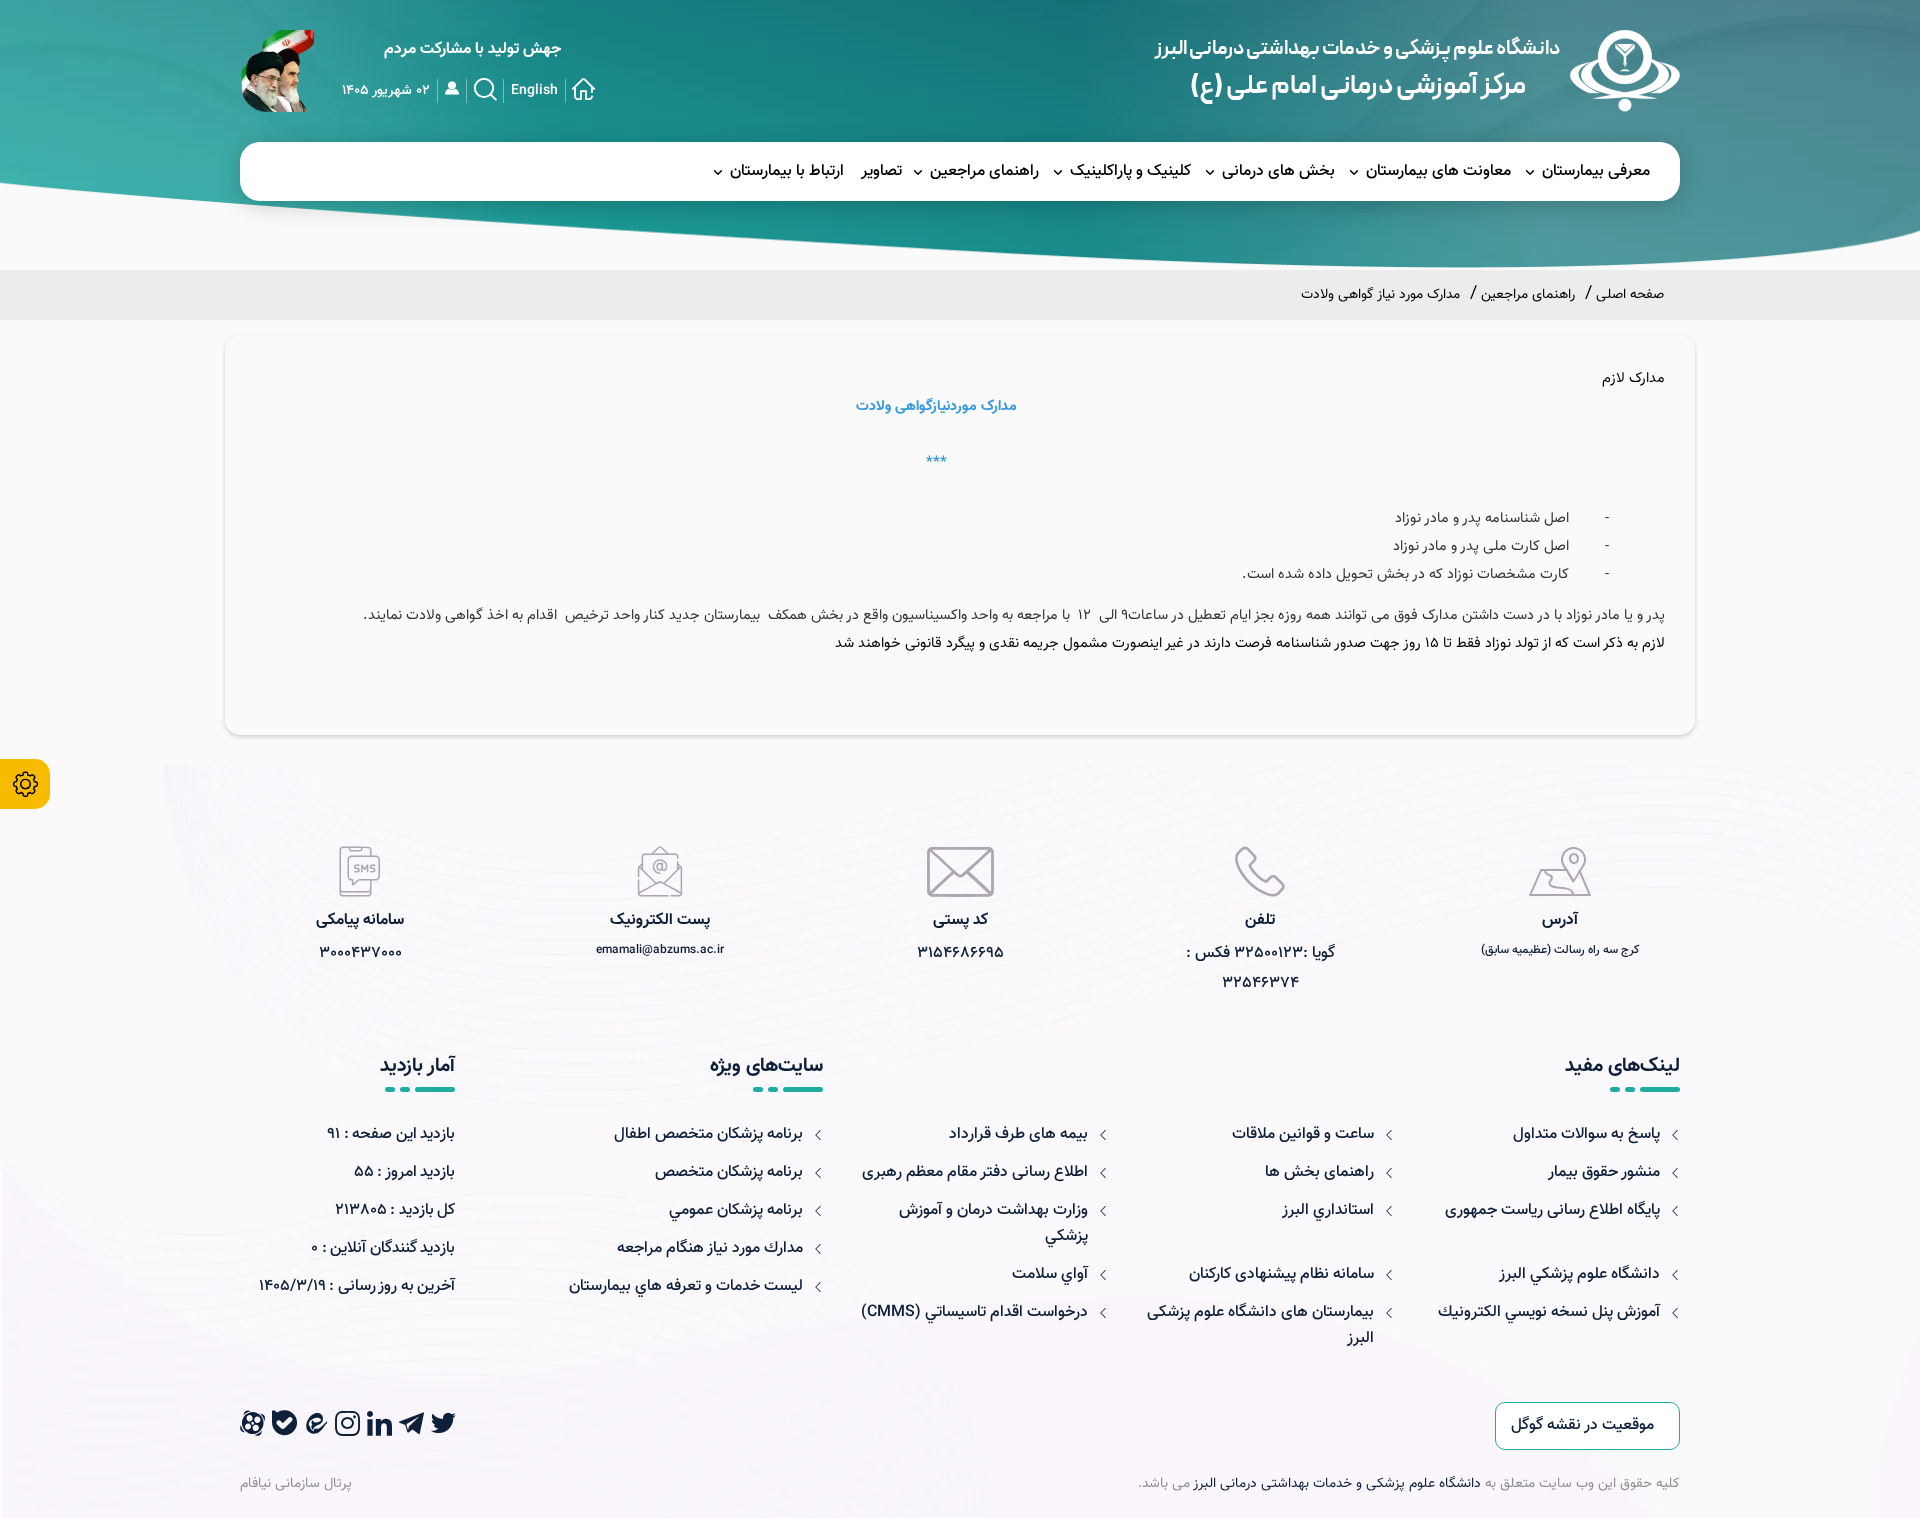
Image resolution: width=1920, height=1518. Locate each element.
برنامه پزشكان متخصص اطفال (708, 1134)
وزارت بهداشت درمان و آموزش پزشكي (993, 1223)
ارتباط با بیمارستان (787, 171)
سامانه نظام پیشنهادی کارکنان (1281, 1274)
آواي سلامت (1050, 1274)
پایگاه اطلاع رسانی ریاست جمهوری (1552, 1210)
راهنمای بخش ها (1319, 1172)
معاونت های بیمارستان (1438, 171)
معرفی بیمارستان (1596, 171)
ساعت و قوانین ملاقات (1303, 1134)
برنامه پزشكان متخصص (729, 1172)
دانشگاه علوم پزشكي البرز (1579, 1274)
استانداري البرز (1328, 1210)
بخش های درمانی (1278, 171)
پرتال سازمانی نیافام (296, 1484)
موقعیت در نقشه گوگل (1582, 1425)
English (534, 91)
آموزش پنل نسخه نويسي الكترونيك (1549, 1312)
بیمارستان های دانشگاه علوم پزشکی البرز (1260, 1325)
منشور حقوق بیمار (1604, 1172)
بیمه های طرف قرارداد (1018, 1134)
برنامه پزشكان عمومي (736, 1210)
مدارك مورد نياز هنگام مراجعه (710, 1248)
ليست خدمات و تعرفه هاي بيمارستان (686, 1286)
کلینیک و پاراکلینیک (1130, 171)
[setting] (25, 784)
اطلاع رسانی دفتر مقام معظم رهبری (975, 1172)
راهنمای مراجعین (984, 171)
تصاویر (881, 171)
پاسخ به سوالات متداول (1586, 1134)
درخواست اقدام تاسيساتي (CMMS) (974, 1312)
